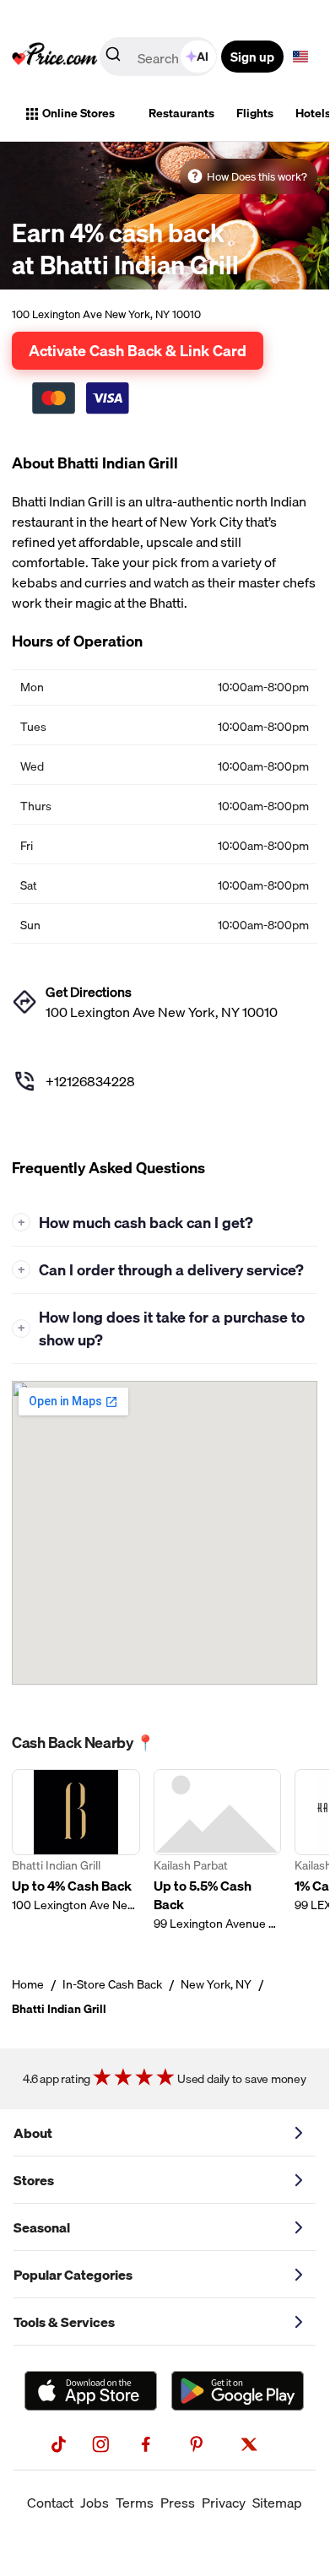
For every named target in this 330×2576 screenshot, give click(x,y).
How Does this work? (257, 176)
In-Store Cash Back (112, 1984)
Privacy (224, 2503)
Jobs (95, 2503)
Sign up (252, 57)
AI (203, 57)
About (33, 2133)
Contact (50, 2503)
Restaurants (181, 113)
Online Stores (78, 113)
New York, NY (216, 1984)
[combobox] (160, 57)
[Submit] (113, 57)
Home (28, 1984)
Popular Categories (73, 2275)
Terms (135, 2503)
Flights (255, 113)
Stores (34, 2180)
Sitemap (277, 2503)
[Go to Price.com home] (55, 57)
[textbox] (300, 57)
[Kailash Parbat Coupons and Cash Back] (218, 1851)
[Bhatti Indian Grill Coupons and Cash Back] (76, 1851)
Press (178, 2503)
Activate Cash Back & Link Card (138, 350)
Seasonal (42, 2227)
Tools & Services (64, 2322)
